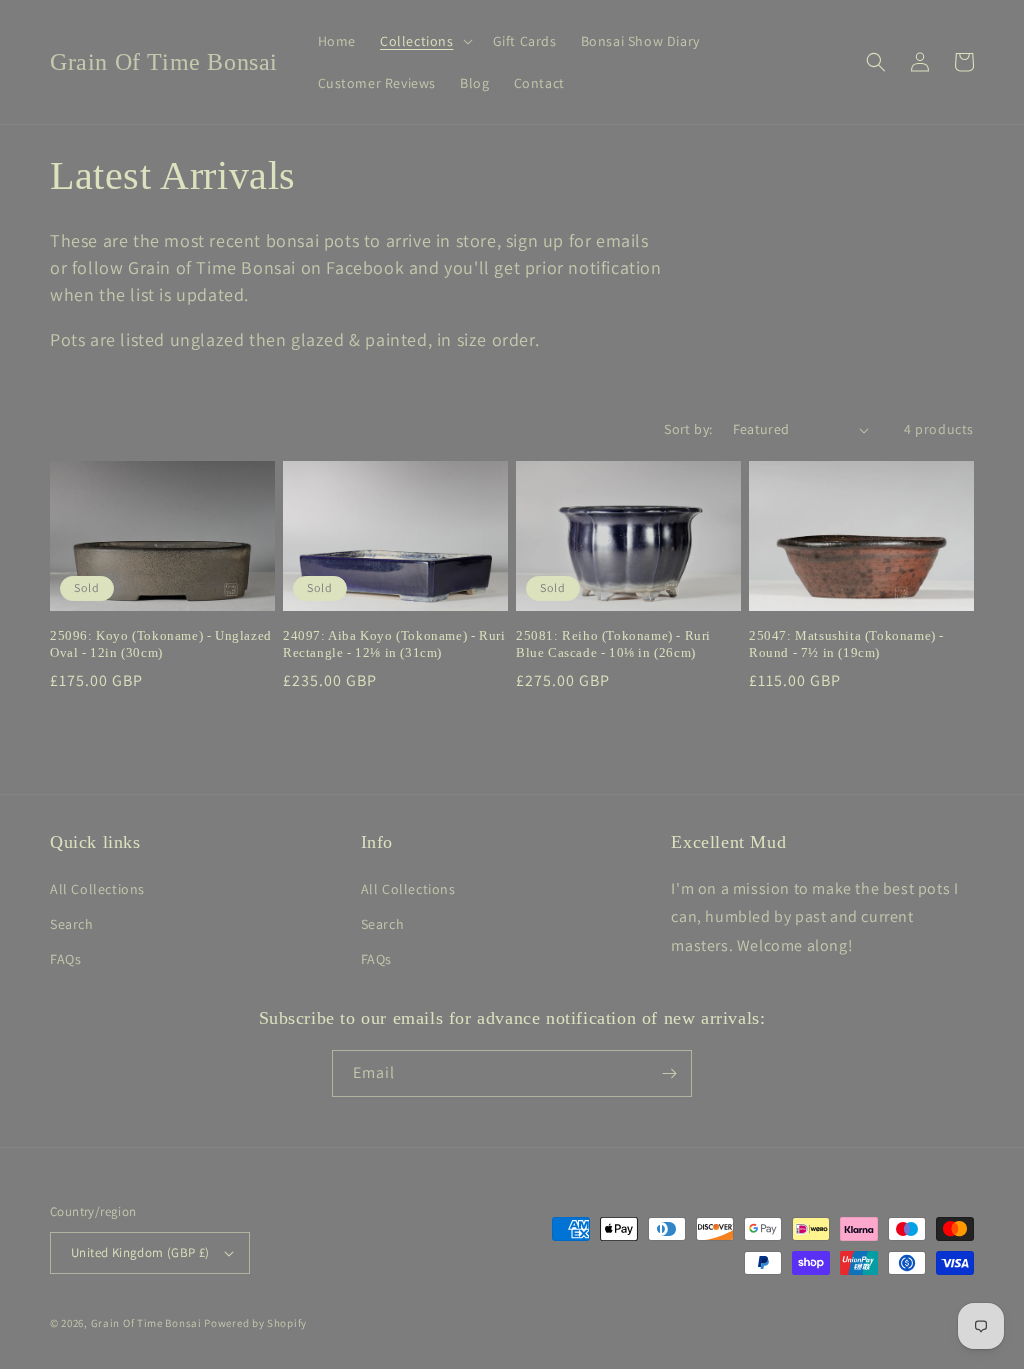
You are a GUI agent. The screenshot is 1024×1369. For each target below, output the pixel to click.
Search (72, 924)
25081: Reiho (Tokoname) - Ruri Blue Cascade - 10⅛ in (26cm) (613, 644)
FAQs (65, 959)
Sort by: (688, 429)
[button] (424, 41)
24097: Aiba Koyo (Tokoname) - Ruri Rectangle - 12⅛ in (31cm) (394, 644)
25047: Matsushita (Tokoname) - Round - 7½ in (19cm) (846, 644)
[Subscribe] (669, 1073)
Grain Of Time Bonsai (146, 1323)
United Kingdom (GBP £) (140, 1252)
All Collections (97, 889)
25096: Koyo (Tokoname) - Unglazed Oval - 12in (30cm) (161, 644)
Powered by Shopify (255, 1323)
